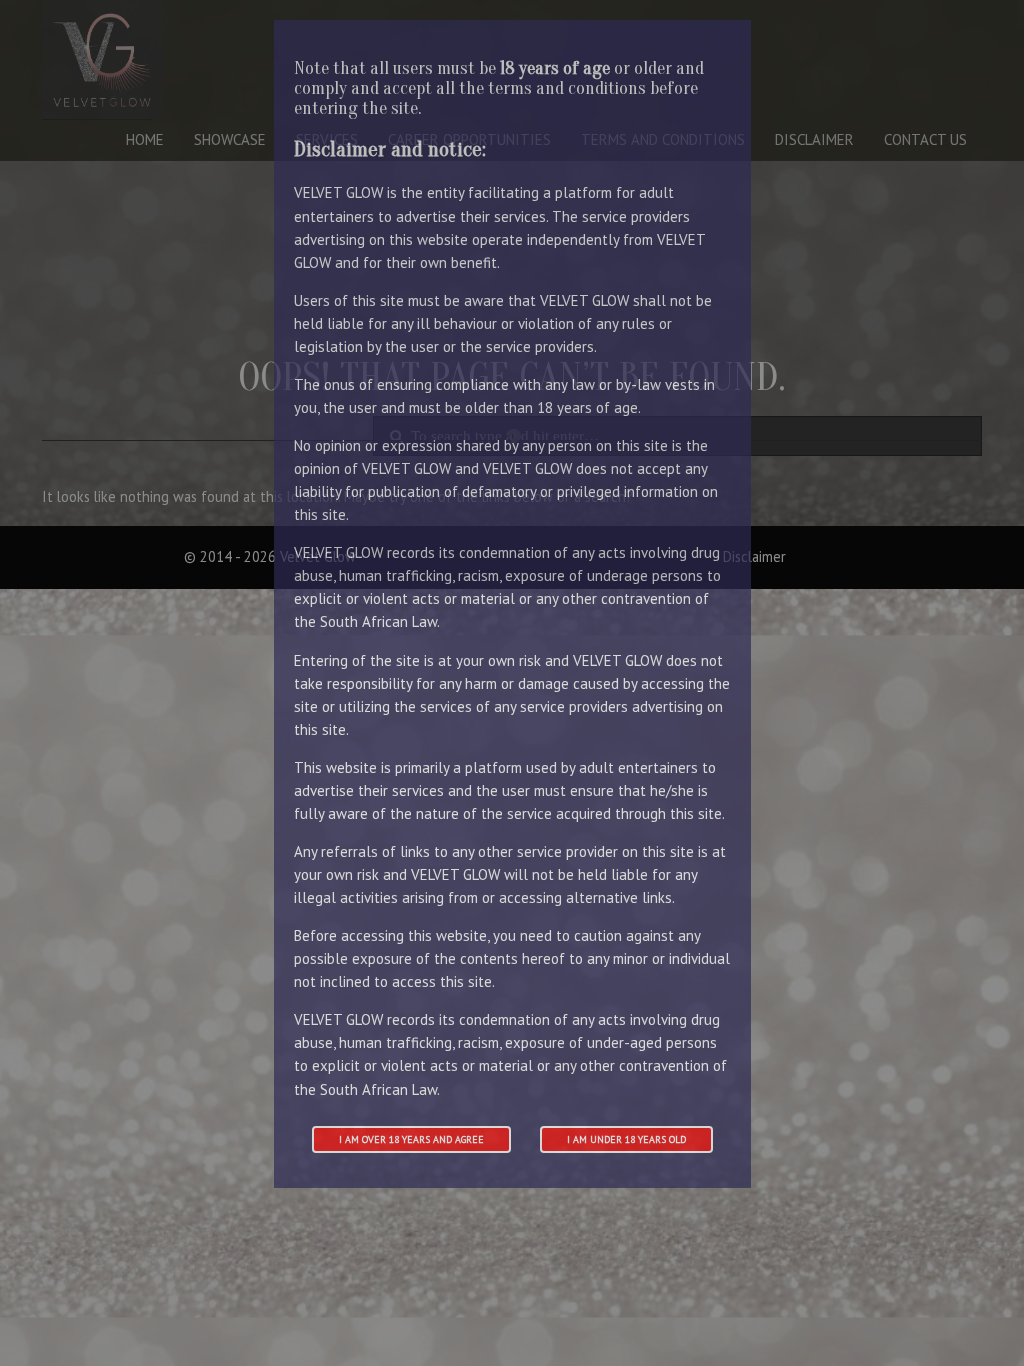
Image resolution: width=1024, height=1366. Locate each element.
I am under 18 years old (626, 1139)
